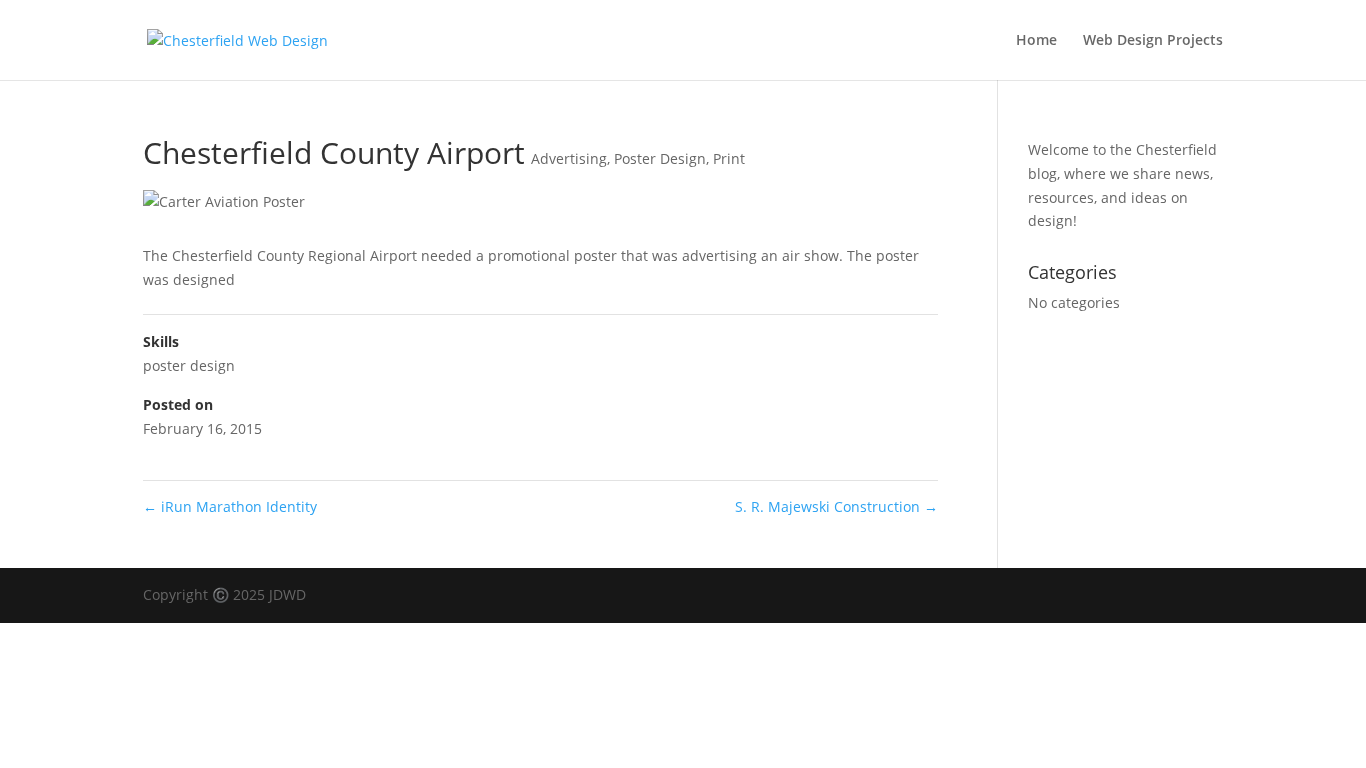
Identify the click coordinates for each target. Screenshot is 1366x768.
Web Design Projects (1153, 41)
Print (729, 158)
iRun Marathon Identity (230, 506)
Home (1036, 41)
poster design (189, 365)
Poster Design (660, 158)
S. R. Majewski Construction (836, 506)
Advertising (569, 158)
